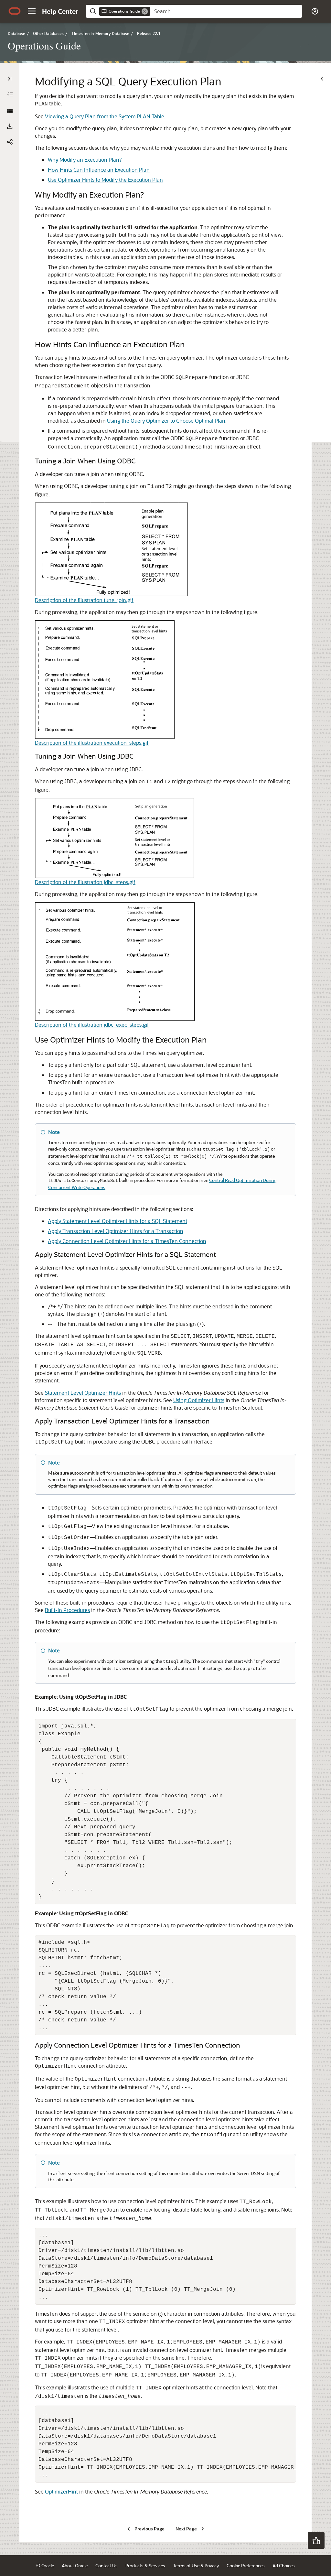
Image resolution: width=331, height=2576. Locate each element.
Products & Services (145, 2565)
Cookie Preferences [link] (246, 2565)
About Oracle (75, 2565)
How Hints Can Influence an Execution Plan (99, 170)
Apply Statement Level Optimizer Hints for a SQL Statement (117, 1221)
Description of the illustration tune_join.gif (84, 600)
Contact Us (107, 2565)
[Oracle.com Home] (15, 11)
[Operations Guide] (10, 111)
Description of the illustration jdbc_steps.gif (85, 882)
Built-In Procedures (67, 1610)
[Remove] (145, 11)
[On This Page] (321, 79)
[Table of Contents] (10, 79)
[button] (32, 11)
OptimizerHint (61, 2491)
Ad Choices (284, 2565)
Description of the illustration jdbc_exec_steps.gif (92, 1025)
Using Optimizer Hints (199, 1400)
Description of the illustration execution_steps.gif (92, 743)
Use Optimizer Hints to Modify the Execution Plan (105, 180)
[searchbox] (226, 11)
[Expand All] (10, 94)
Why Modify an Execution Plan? (85, 160)
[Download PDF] (10, 126)
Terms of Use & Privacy (196, 2565)
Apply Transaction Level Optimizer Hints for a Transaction (116, 1231)
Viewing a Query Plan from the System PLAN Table (105, 116)
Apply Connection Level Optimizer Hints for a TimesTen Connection (127, 1241)
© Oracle (45, 2565)
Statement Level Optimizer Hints (83, 1393)
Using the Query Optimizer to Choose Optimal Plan (166, 421)
